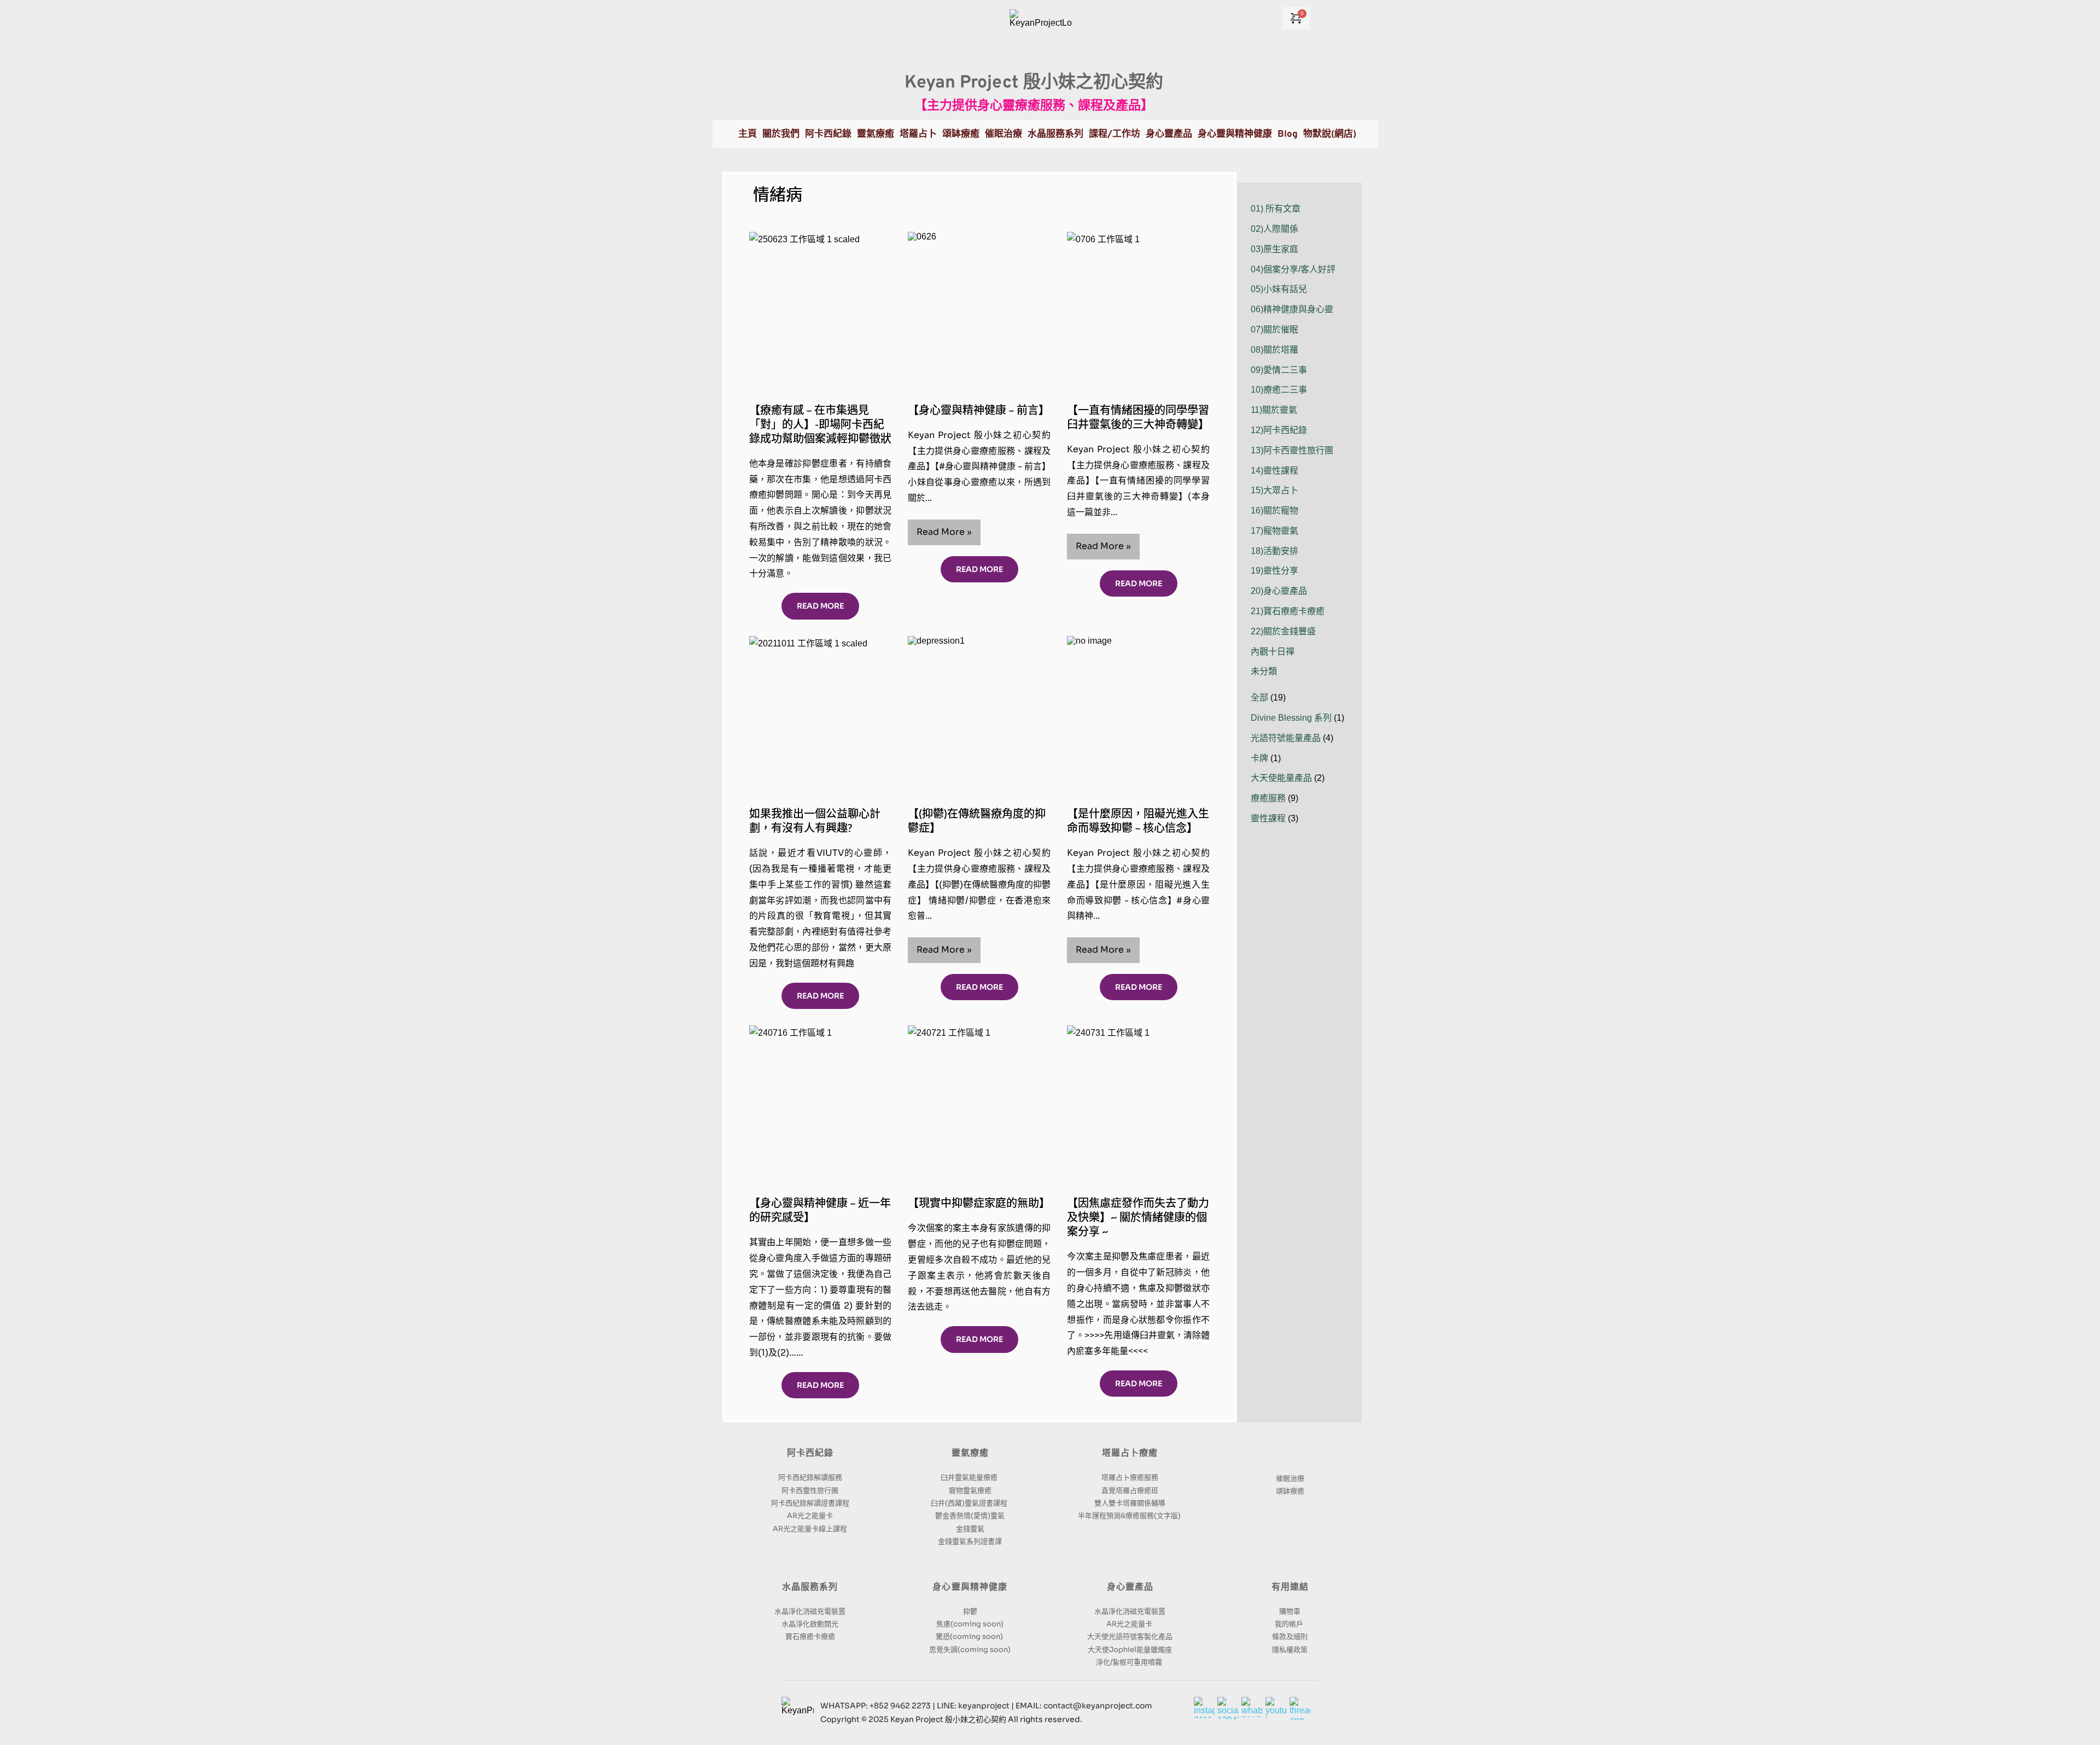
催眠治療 (1290, 1478)
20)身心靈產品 (1279, 591)
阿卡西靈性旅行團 (810, 1490)
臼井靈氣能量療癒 (970, 1477)
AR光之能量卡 (810, 1516)
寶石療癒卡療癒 (810, 1636)
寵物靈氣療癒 (970, 1490)
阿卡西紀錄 (810, 1454)
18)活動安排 (1274, 551)
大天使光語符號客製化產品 (1130, 1636)
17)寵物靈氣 (1274, 531)
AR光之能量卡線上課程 (810, 1529)
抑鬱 (970, 1611)
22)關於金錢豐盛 (1283, 631)
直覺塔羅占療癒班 (1130, 1490)
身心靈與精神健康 (970, 1588)
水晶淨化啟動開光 (810, 1624)
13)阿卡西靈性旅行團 (1292, 450)
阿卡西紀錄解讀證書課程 (810, 1503)
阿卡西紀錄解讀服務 (810, 1477)
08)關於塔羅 (1274, 350)
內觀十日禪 (1273, 652)
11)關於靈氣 (1274, 410)
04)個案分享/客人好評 (1293, 269)
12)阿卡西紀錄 (1279, 430)
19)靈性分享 (1274, 571)
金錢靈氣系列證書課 (970, 1541)
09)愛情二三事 (1279, 370)
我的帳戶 (1290, 1624)
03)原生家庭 (1274, 249)
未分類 (1264, 671)
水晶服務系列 (810, 1588)
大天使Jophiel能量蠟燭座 (1130, 1650)
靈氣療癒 (970, 1454)
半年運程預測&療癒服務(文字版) (1130, 1516)
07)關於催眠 (1274, 329)
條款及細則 (1290, 1636)
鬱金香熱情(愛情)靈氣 (970, 1516)
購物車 (1290, 1611)
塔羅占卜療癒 (1130, 1454)
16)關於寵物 (1274, 510)
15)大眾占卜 (1274, 490)
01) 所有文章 (1276, 209)
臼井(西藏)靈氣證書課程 (970, 1503)
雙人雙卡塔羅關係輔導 (1130, 1503)
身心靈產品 (1130, 1588)
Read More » (949, 535)
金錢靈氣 (970, 1529)
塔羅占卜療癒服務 (1130, 1477)
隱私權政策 (1290, 1650)
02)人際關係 (1274, 229)
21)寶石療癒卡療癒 (1288, 611)
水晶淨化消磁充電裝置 (810, 1611)
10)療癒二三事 (1279, 390)
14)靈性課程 (1274, 471)
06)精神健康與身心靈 (1292, 309)
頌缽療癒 (1290, 1491)
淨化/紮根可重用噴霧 (1130, 1662)
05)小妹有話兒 (1279, 289)
